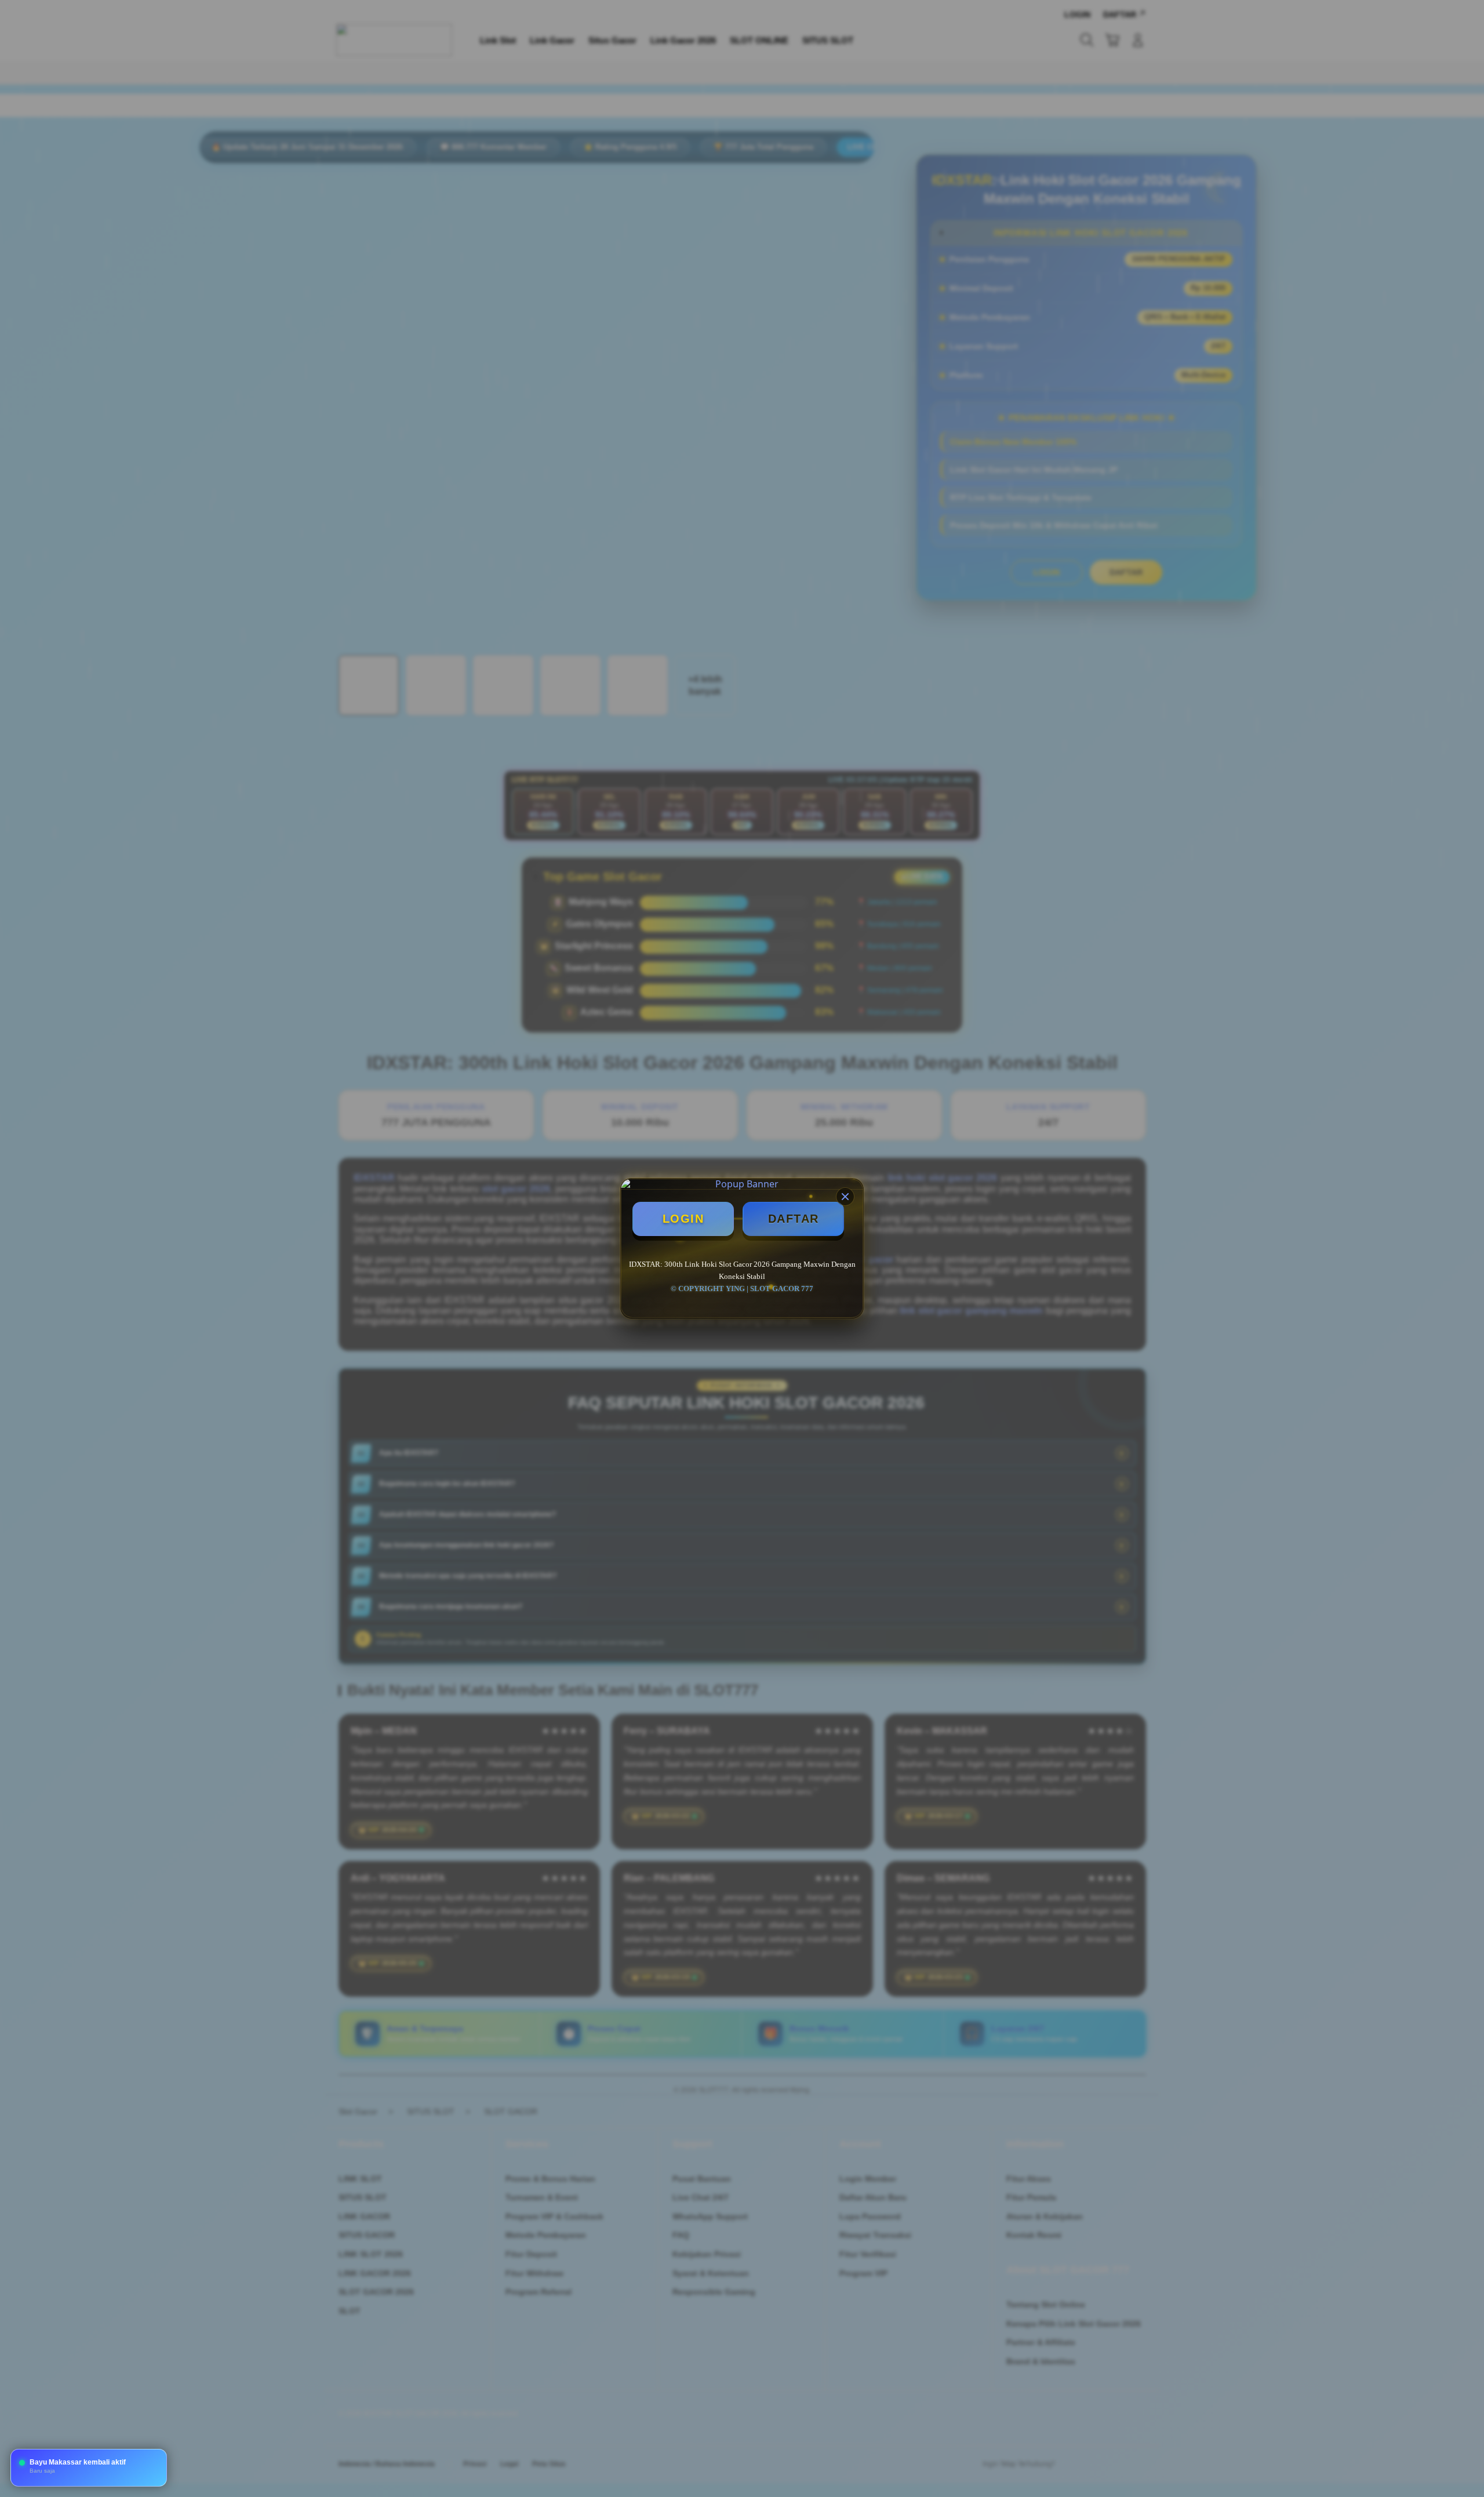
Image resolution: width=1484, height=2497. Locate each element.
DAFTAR (794, 1219)
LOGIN (683, 1219)
